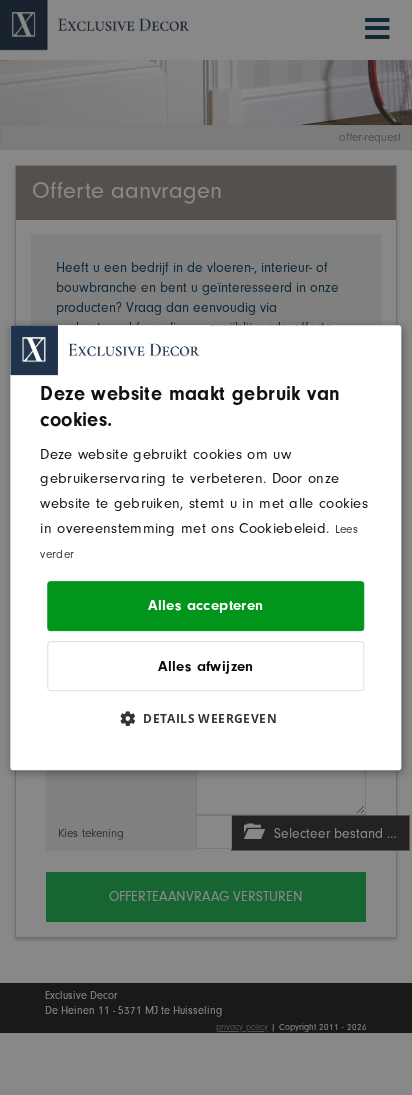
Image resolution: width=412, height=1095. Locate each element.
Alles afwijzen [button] (206, 666)
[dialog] (205, 548)
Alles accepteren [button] (205, 605)
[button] (206, 718)
